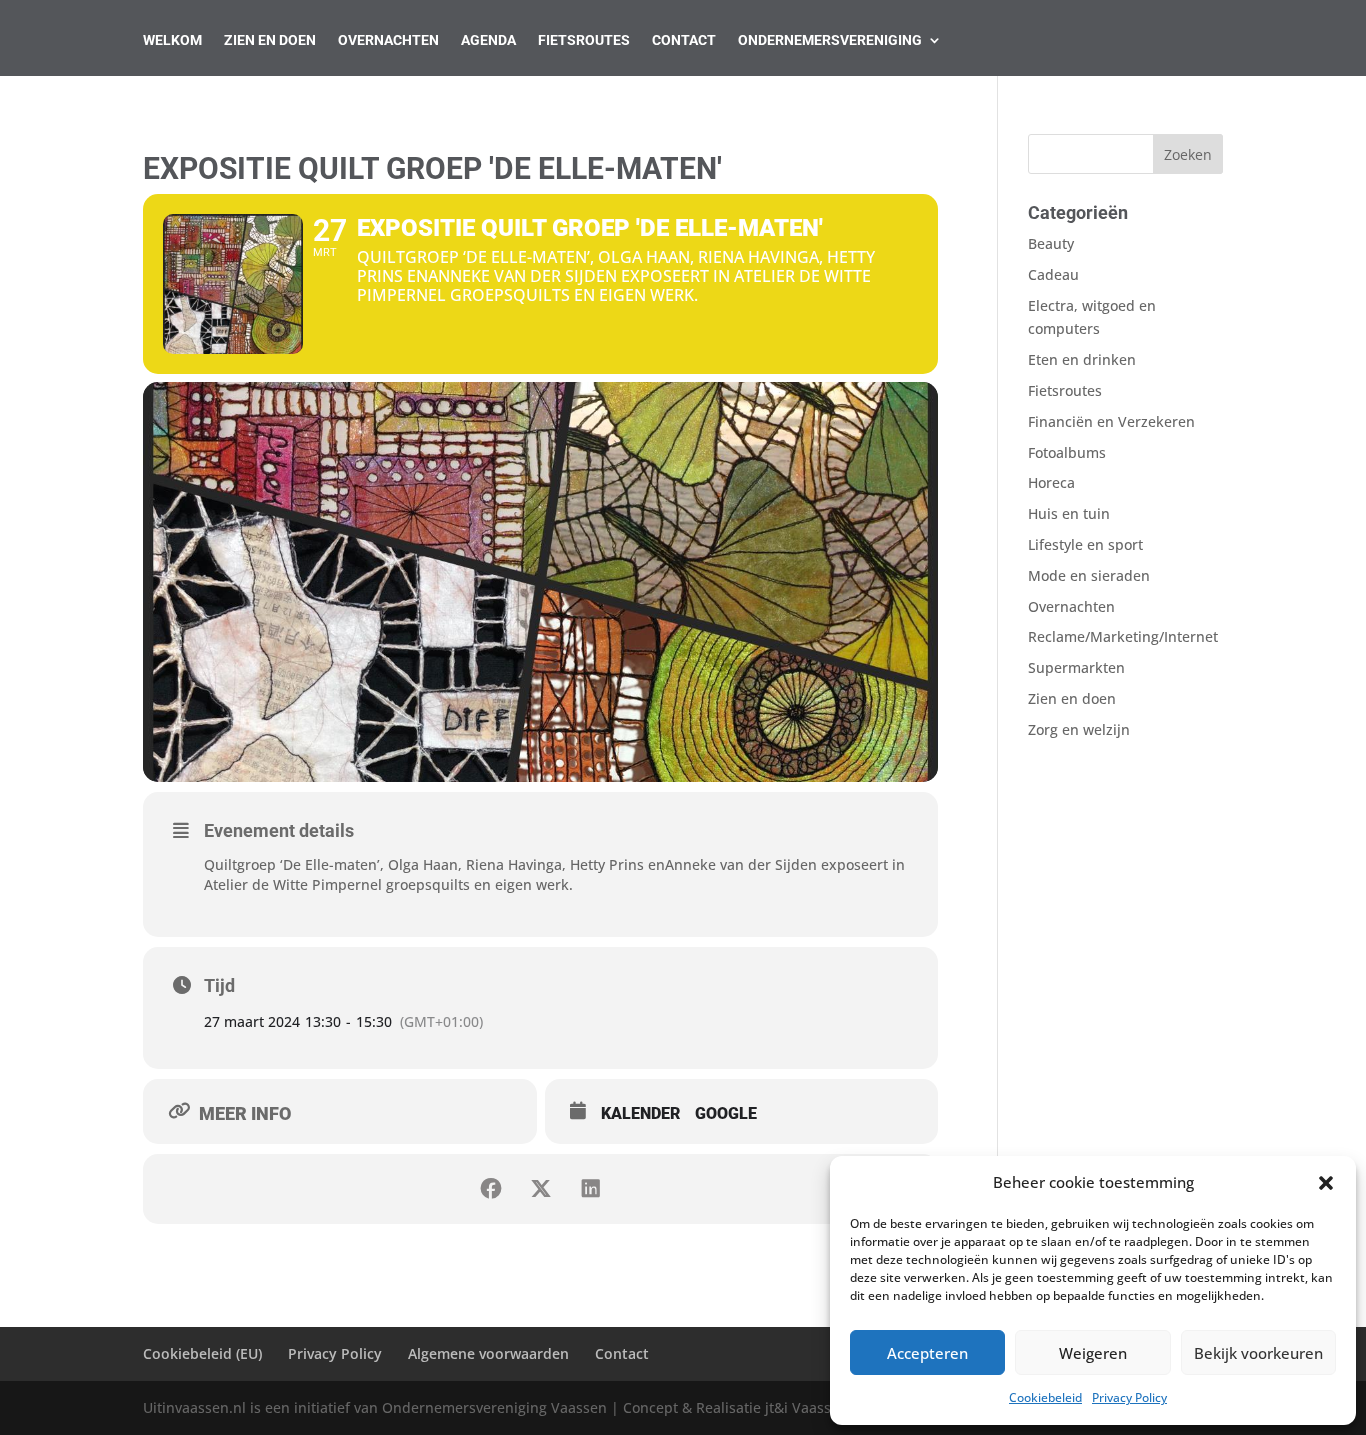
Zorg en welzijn (1079, 729)
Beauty (1051, 243)
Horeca (1051, 482)
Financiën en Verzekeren (1111, 421)
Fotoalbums (1067, 452)
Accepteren (927, 1353)
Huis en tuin (1069, 513)
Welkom (172, 40)
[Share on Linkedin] (591, 1189)
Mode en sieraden (1089, 575)
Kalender (640, 1113)
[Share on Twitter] (541, 1189)
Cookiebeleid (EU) (202, 1353)
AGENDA (488, 40)
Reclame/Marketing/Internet (1123, 636)
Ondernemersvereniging (830, 40)
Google (726, 1113)
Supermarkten (1076, 667)
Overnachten (388, 40)
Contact (684, 40)
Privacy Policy (1129, 1397)
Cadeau (1053, 274)
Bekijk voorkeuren (1258, 1353)
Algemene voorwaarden (488, 1353)
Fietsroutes (584, 40)
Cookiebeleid (1045, 1397)
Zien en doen (1072, 698)
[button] (1326, 1183)
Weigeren (1093, 1353)
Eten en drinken (1082, 359)
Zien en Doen (270, 40)
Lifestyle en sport (1085, 544)
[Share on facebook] (491, 1189)
